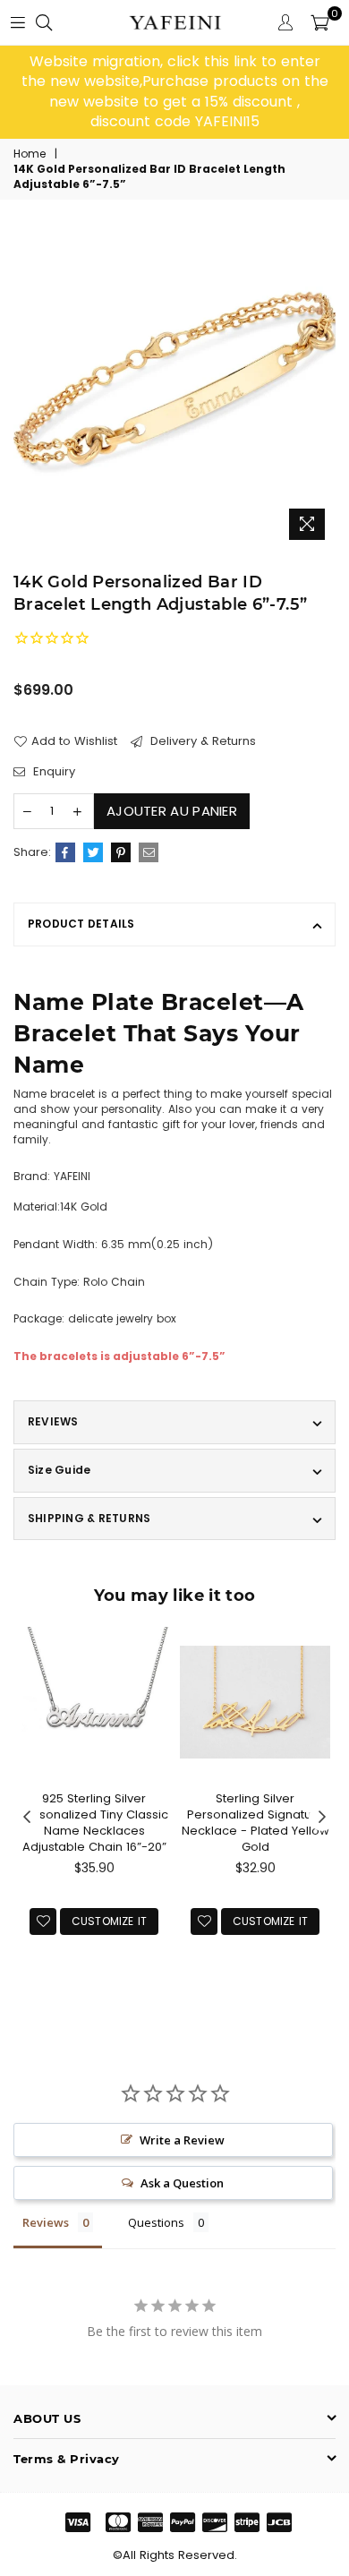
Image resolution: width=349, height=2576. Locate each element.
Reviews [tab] (46, 2222)
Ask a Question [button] (182, 2183)
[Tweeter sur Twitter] (93, 852)
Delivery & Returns (201, 741)
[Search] (44, 22)
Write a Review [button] (182, 2140)
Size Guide (59, 1470)
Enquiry (52, 772)
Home (30, 154)
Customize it (110, 1921)
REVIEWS (53, 1421)
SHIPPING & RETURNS (89, 1518)
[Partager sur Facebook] (65, 852)
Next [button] (322, 1818)
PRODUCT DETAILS (81, 924)
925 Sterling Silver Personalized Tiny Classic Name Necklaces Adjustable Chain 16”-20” (94, 1823)
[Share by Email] (149, 852)
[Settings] (285, 22)
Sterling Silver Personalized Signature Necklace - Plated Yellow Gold (255, 1823)
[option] (174, 92)
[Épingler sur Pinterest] (121, 852)
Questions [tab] (156, 2222)
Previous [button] (27, 1818)
